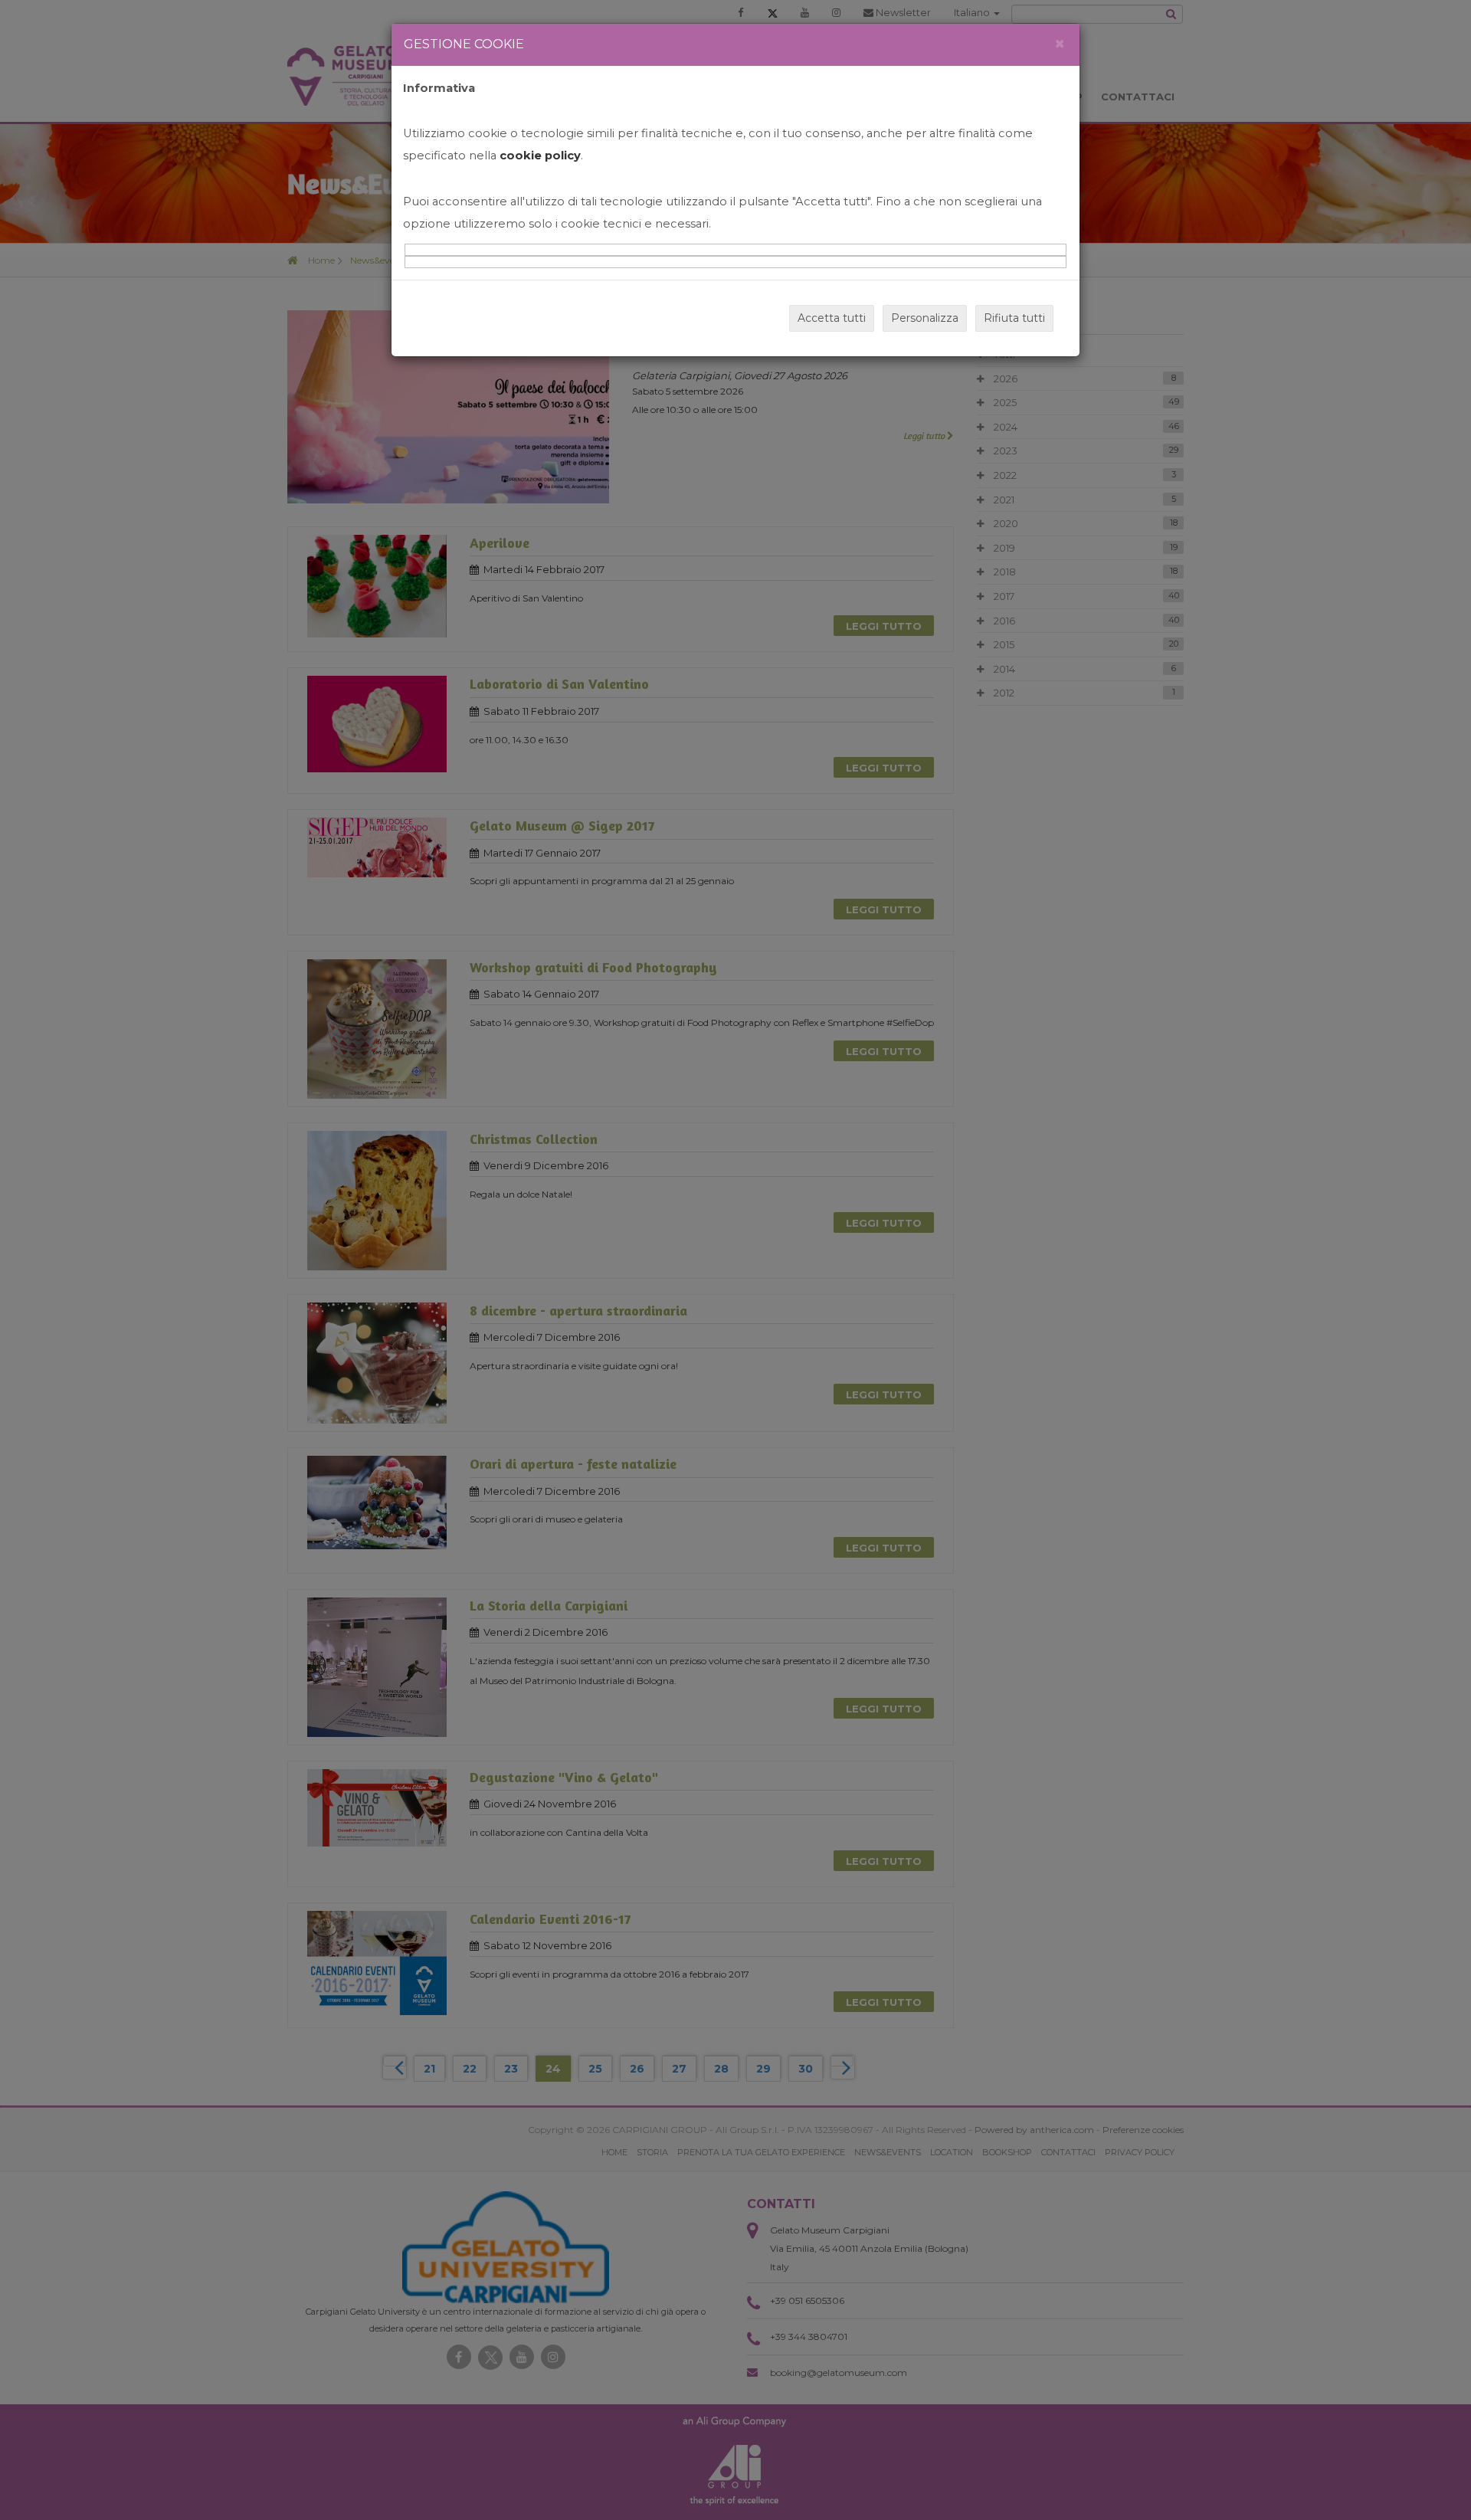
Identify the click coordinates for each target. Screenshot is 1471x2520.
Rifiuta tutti (1014, 318)
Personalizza (925, 318)
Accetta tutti (832, 318)
